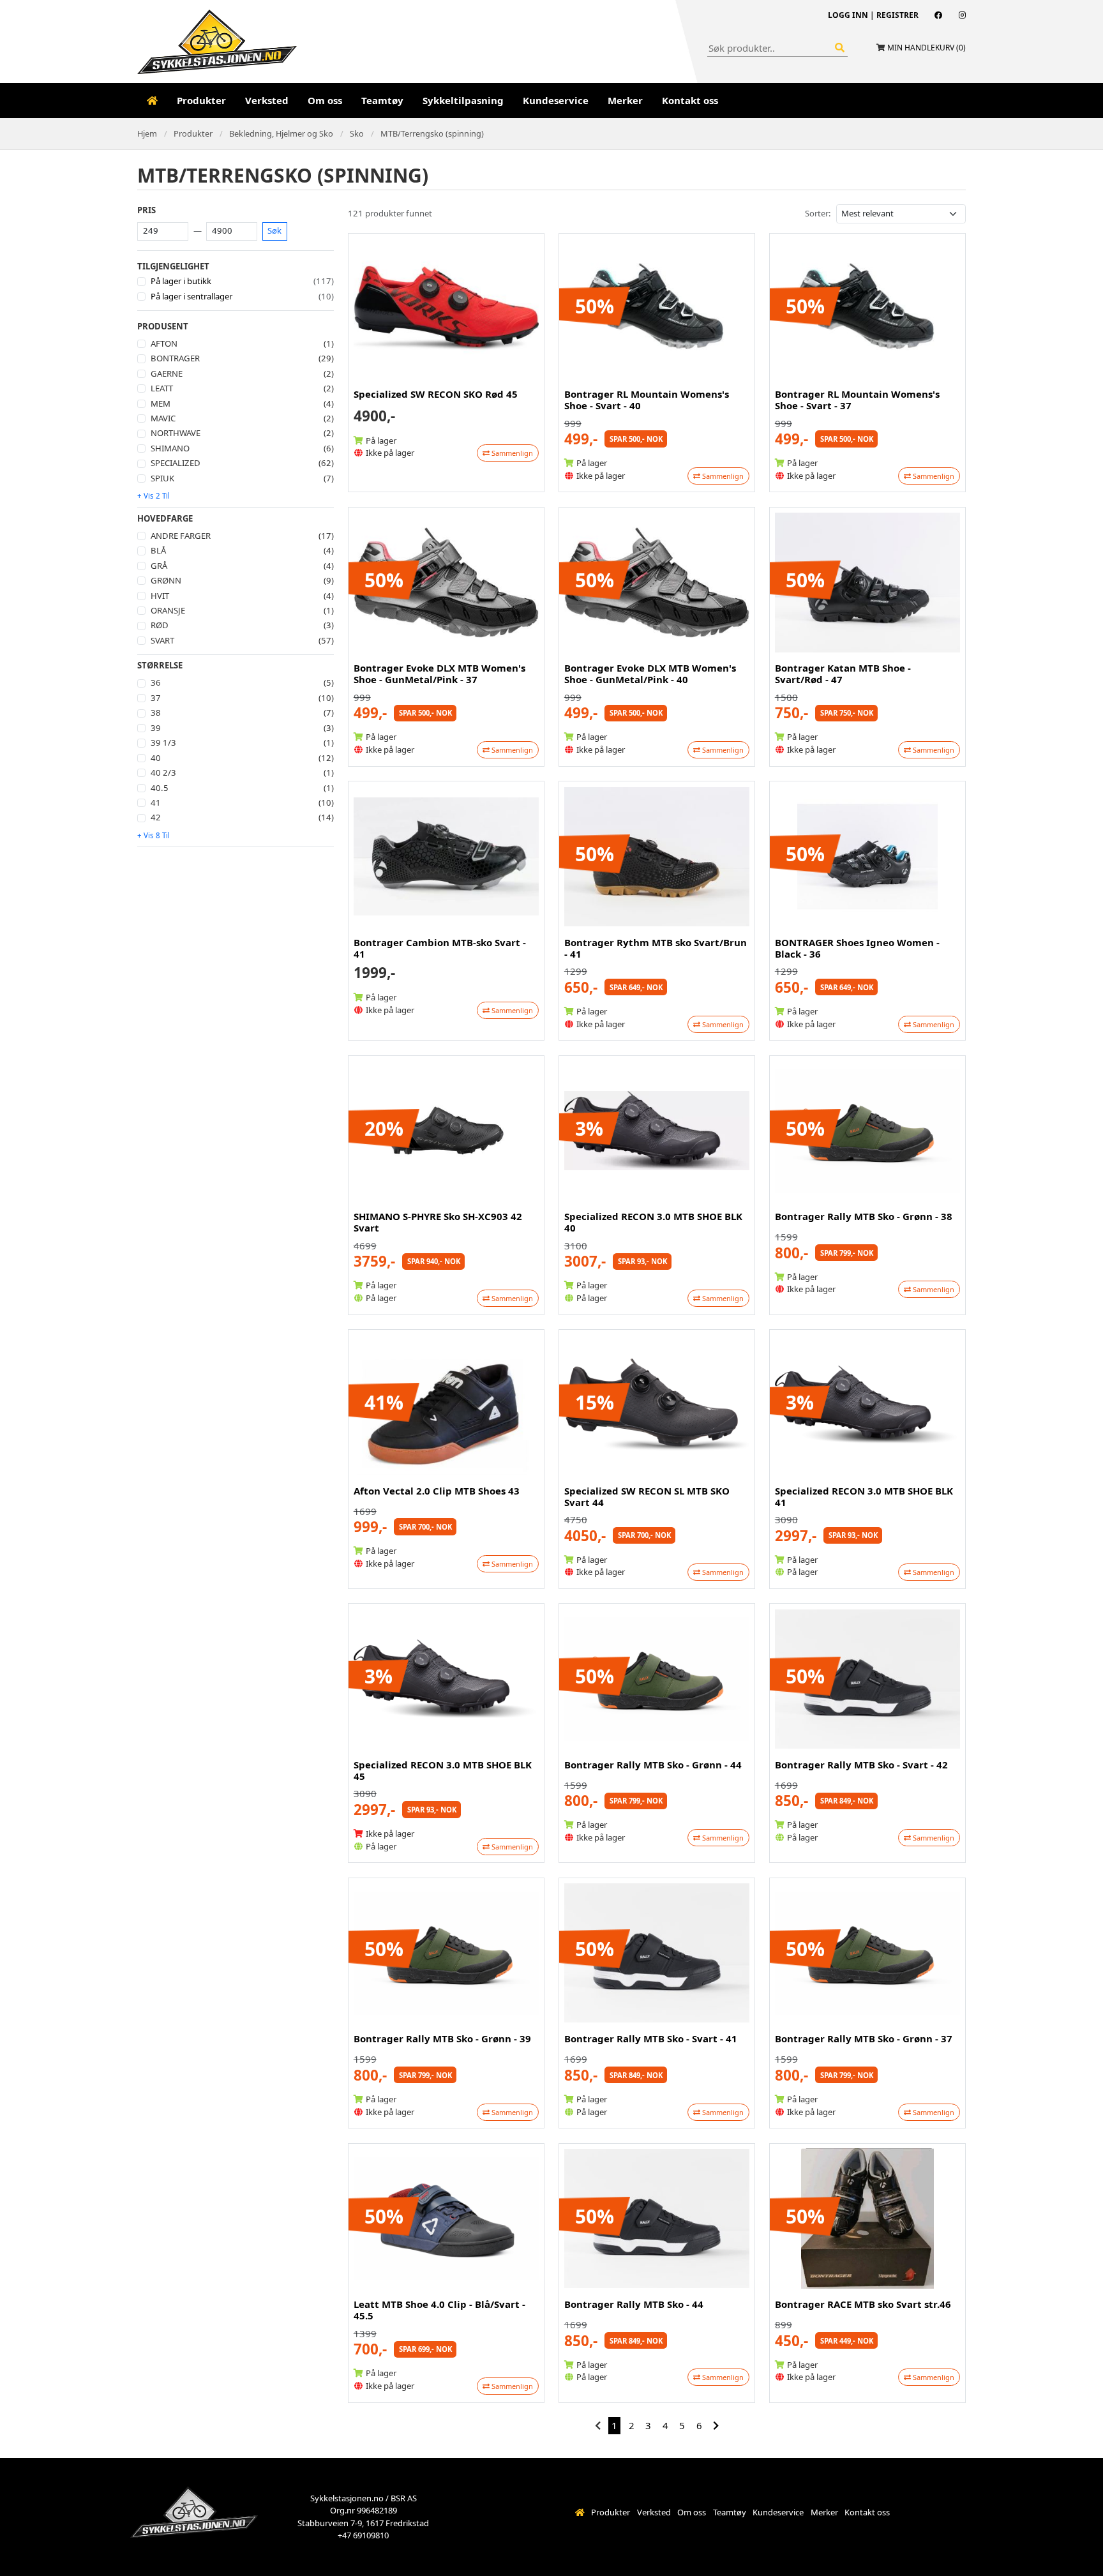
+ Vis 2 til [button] (154, 496)
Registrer (897, 15)
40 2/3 (163, 772)
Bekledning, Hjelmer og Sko (281, 133)
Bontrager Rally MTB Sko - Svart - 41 (651, 2038)
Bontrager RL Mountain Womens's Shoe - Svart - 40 (647, 400)
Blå (158, 550)
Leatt (162, 388)
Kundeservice (556, 100)
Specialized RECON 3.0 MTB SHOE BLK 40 (653, 1222)
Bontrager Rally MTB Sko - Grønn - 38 (864, 1216)
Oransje (168, 610)
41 (156, 802)
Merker (625, 100)
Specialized (176, 463)
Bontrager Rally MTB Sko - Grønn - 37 (864, 2038)
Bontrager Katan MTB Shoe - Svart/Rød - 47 (843, 674)
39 (156, 728)
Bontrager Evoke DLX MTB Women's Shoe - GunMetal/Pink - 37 (439, 674)
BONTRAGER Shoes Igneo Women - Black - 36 (857, 948)
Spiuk (162, 478)
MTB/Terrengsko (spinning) (432, 133)
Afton (164, 343)
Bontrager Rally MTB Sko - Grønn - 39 (442, 2038)
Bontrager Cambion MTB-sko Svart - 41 (440, 948)
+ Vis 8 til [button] (154, 835)
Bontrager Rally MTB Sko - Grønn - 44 (653, 1765)
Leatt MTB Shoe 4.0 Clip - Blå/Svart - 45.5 (439, 2310)
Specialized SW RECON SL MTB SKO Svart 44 (647, 1496)
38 (156, 712)
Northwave (176, 433)
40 (156, 758)
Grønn (166, 580)
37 (156, 698)
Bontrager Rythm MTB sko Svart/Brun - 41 (656, 948)
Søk (274, 230)
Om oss (325, 100)
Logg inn (848, 15)
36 (156, 682)
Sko (357, 133)
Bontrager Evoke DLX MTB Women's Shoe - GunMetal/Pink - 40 (650, 674)
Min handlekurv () (927, 48)
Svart (162, 640)
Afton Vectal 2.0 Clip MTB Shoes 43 (437, 1491)
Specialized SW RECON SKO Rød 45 (436, 394)
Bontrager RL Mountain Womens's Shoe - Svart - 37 (857, 400)
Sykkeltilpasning (463, 100)
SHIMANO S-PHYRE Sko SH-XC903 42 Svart (438, 1222)
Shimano (170, 448)
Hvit (160, 596)
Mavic (163, 418)
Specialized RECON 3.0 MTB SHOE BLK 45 (443, 1770)
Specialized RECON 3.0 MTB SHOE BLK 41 (864, 1496)
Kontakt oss (690, 100)
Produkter (201, 100)
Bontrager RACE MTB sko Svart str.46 (863, 2304)
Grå (159, 566)
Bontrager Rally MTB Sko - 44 (634, 2304)
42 (156, 817)
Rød (160, 625)
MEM (161, 403)
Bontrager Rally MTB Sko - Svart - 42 (861, 1765)
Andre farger (181, 536)
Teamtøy (382, 100)
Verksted (267, 100)
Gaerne (167, 373)
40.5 (160, 788)
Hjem (147, 133)
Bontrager (175, 358)
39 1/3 (163, 742)
